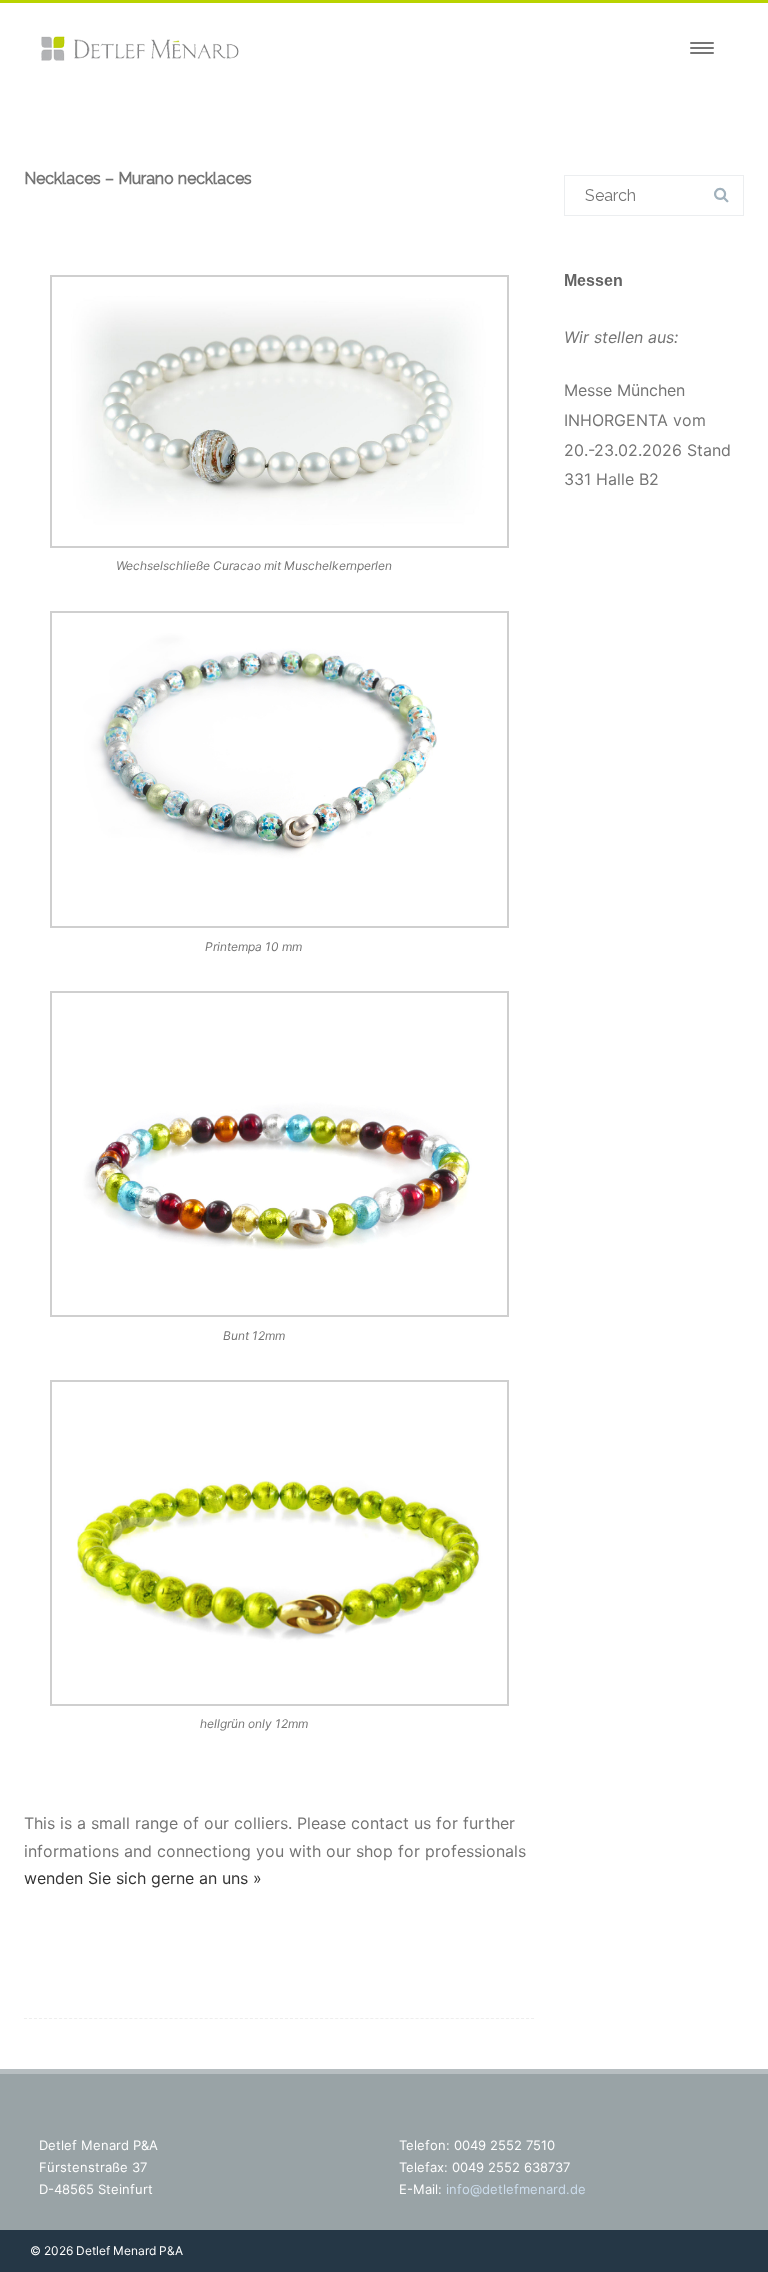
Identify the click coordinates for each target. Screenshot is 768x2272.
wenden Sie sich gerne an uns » (143, 1878)
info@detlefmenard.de (516, 2189)
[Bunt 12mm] (279, 1158)
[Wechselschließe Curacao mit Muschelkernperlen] (279, 416)
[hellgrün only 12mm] (279, 1547)
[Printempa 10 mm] (279, 774)
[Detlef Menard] (139, 57)
